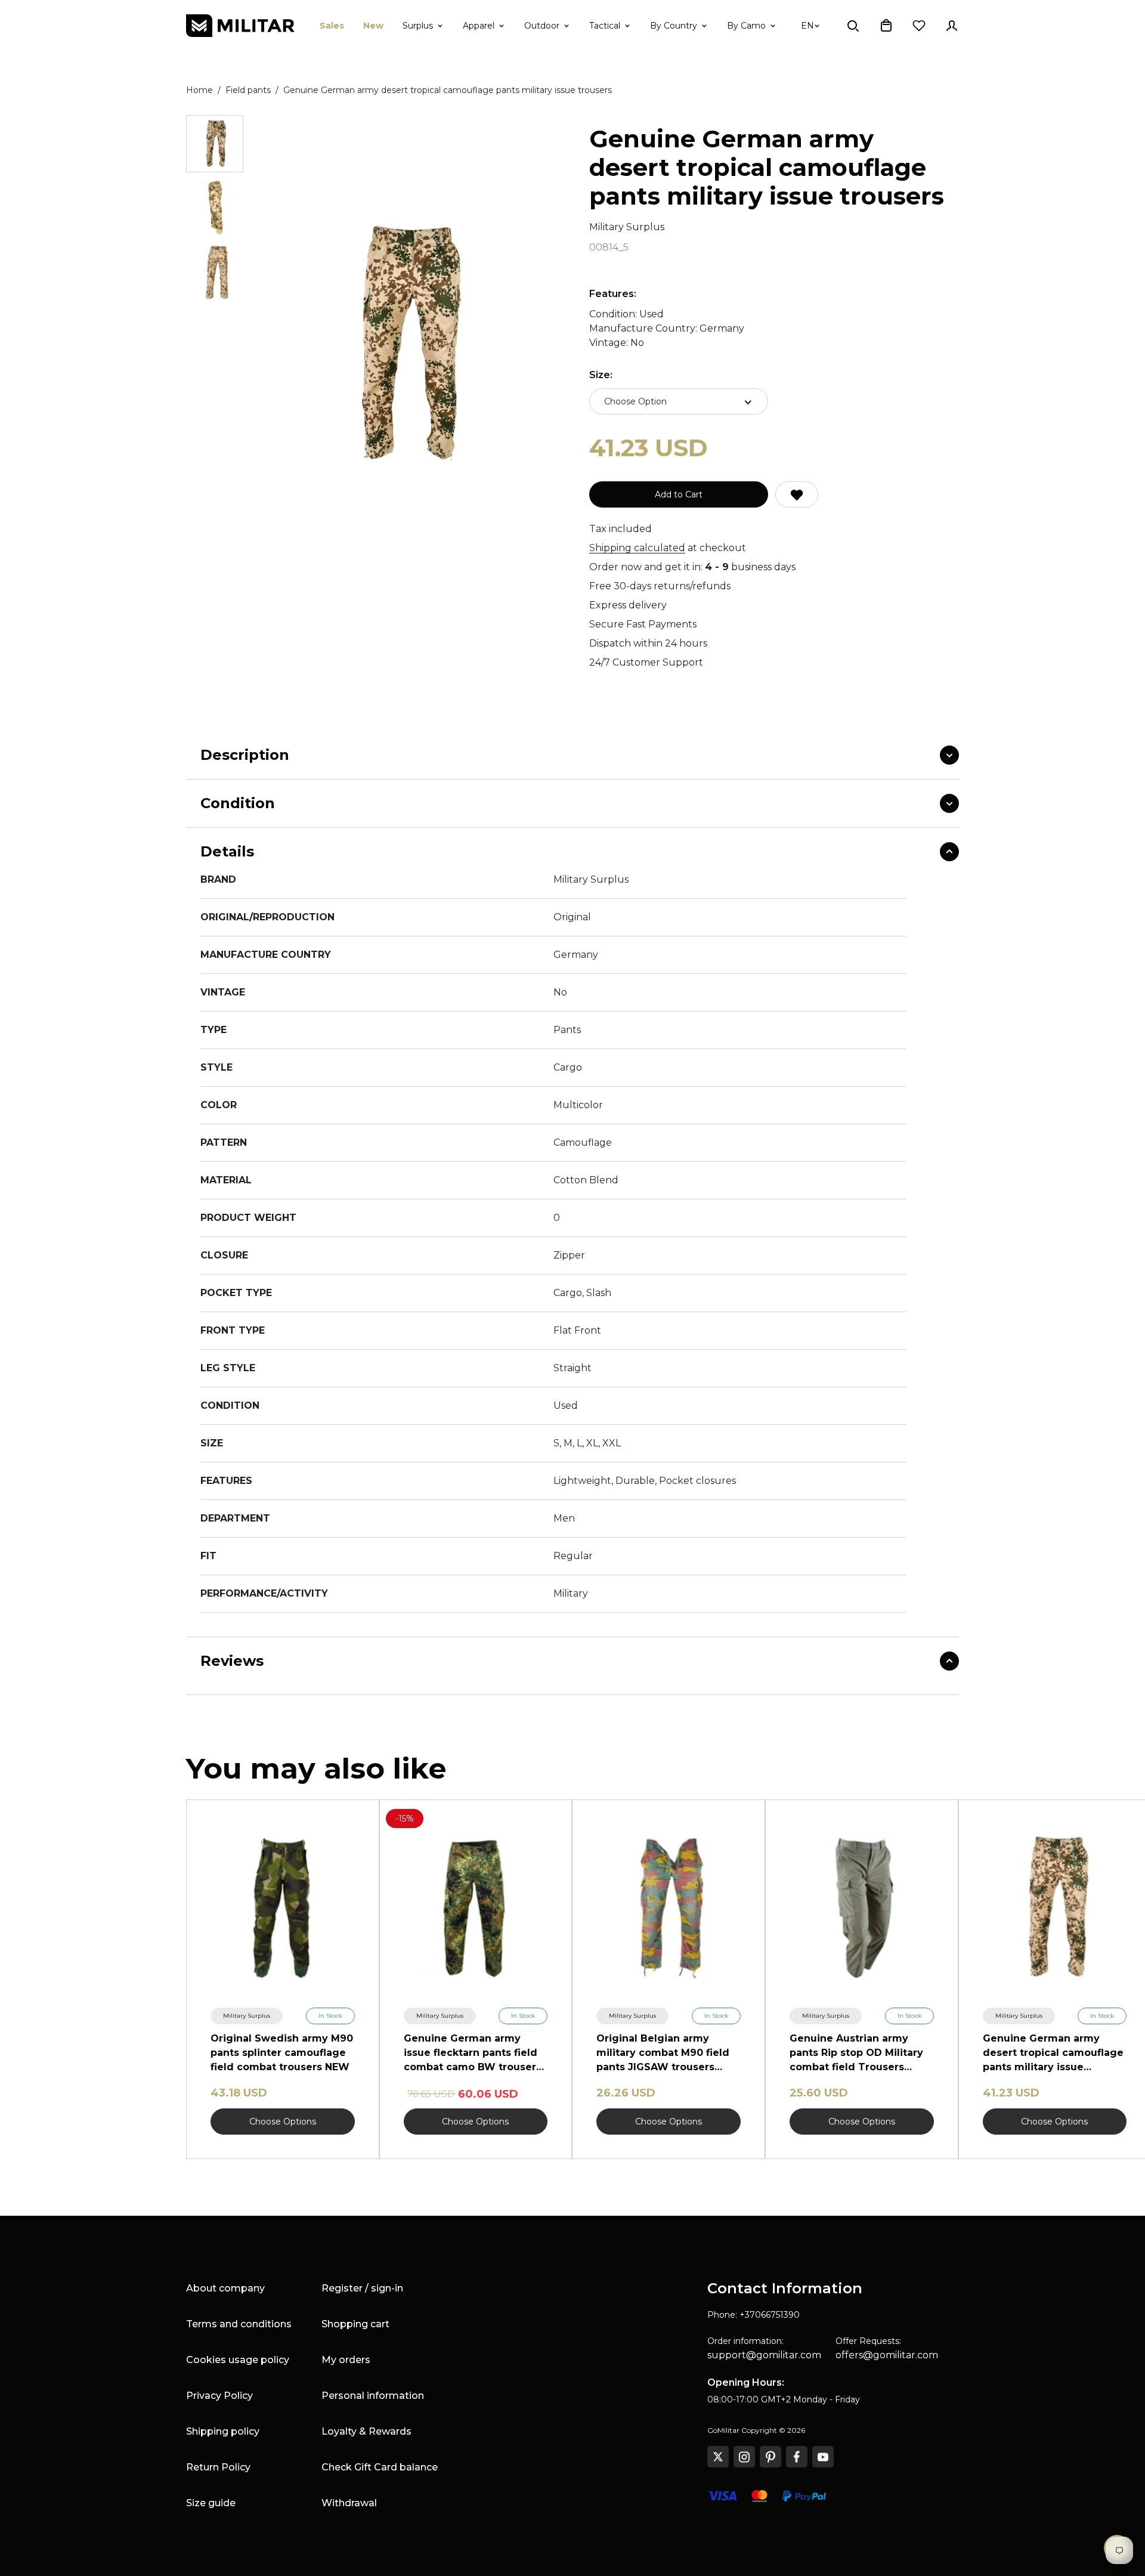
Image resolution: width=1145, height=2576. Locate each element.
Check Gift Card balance (380, 2467)
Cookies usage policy (238, 2360)
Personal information (373, 2396)
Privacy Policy (219, 2396)
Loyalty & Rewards (366, 2431)
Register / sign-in (362, 2288)
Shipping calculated (637, 548)
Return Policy (218, 2467)
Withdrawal (349, 2503)
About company (225, 2288)
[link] (247, 2016)
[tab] (215, 144)
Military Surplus (627, 227)
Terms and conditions (239, 2324)
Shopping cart (355, 2324)
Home (199, 90)
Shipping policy (223, 2431)
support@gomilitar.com (764, 2355)
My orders (346, 2360)
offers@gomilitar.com (887, 2355)
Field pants (248, 90)
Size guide (211, 2503)
